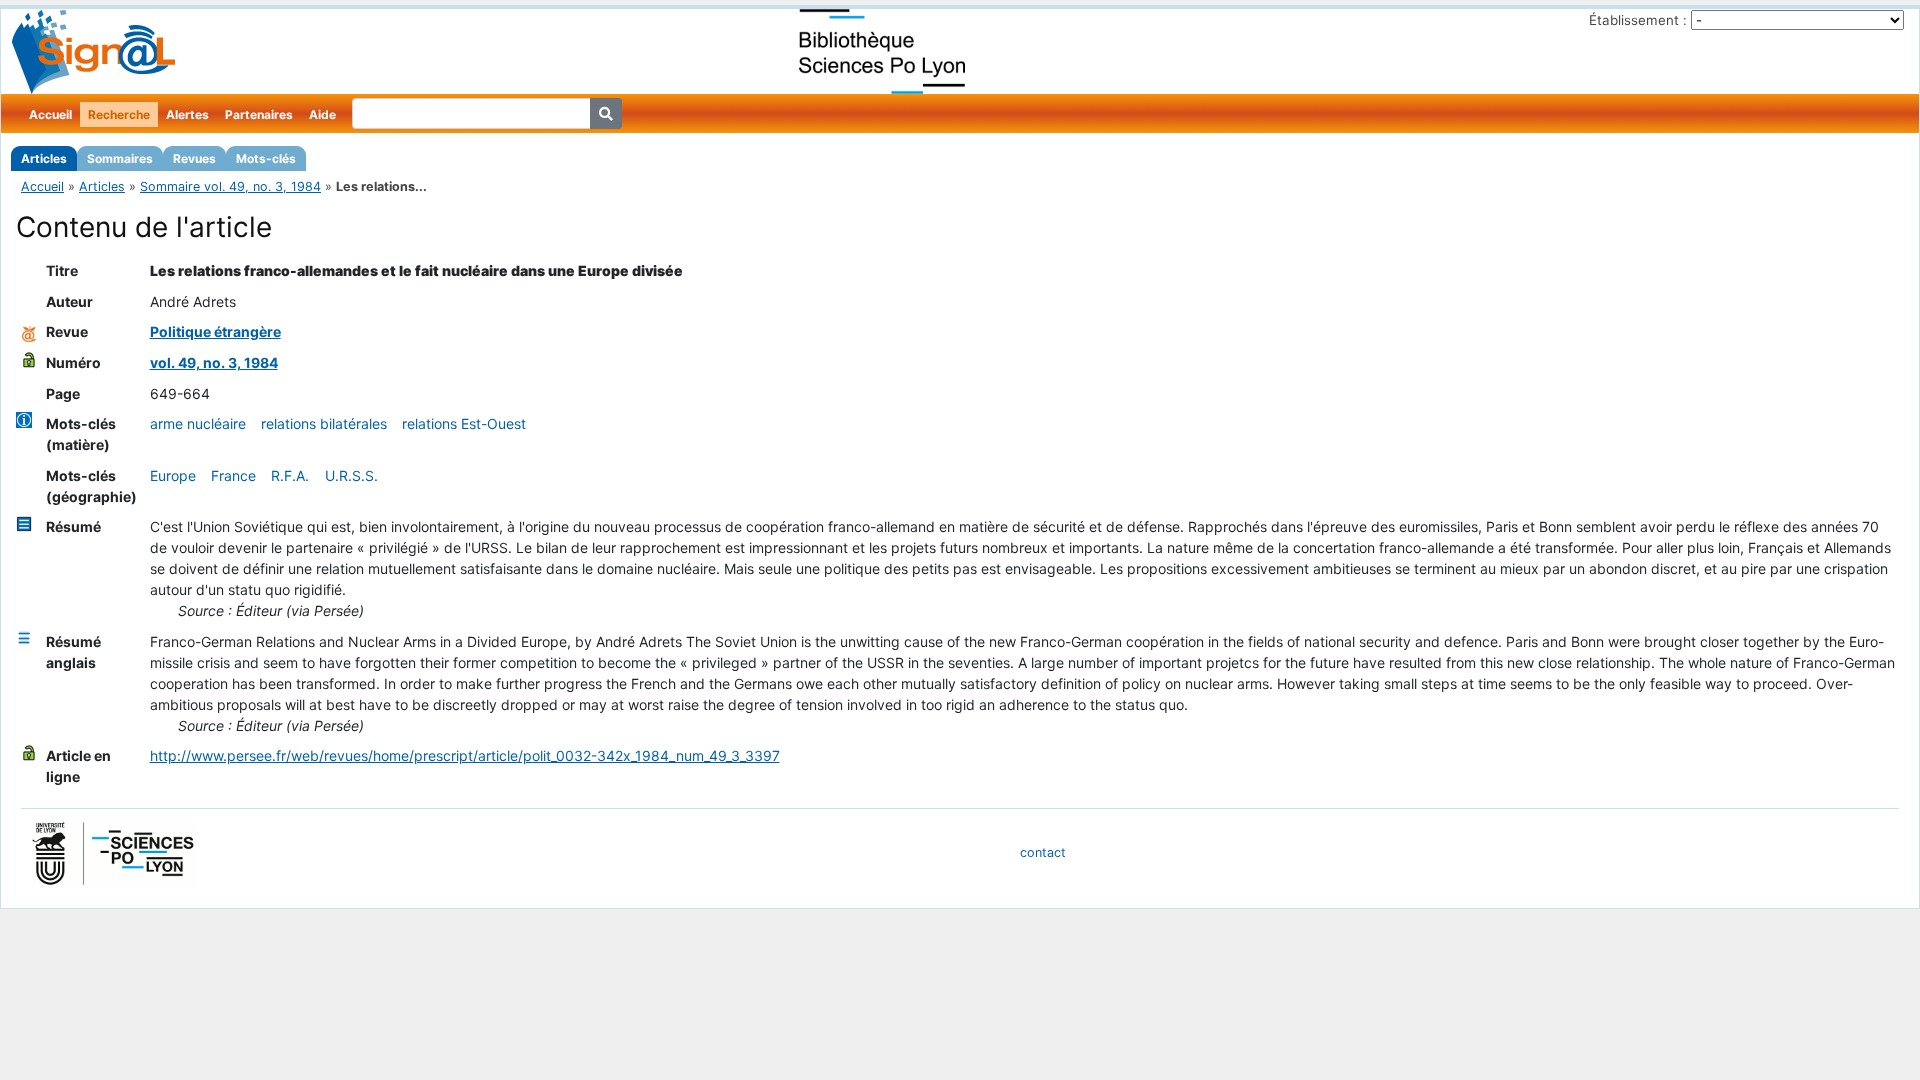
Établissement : (1638, 20)
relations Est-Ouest (464, 423)
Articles (44, 158)
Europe (173, 475)
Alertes (187, 114)
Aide (322, 114)
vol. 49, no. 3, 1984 (214, 362)
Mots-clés (266, 158)
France (233, 475)
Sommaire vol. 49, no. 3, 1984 (230, 186)
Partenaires (259, 114)
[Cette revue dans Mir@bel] (29, 331)
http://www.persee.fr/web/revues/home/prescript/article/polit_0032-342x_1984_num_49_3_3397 (465, 755)
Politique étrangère (215, 331)
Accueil (50, 114)
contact (1043, 852)
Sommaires (120, 158)
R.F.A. (290, 475)
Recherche (119, 114)
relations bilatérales (324, 423)
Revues (194, 158)
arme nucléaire (198, 423)
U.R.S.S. (351, 475)
